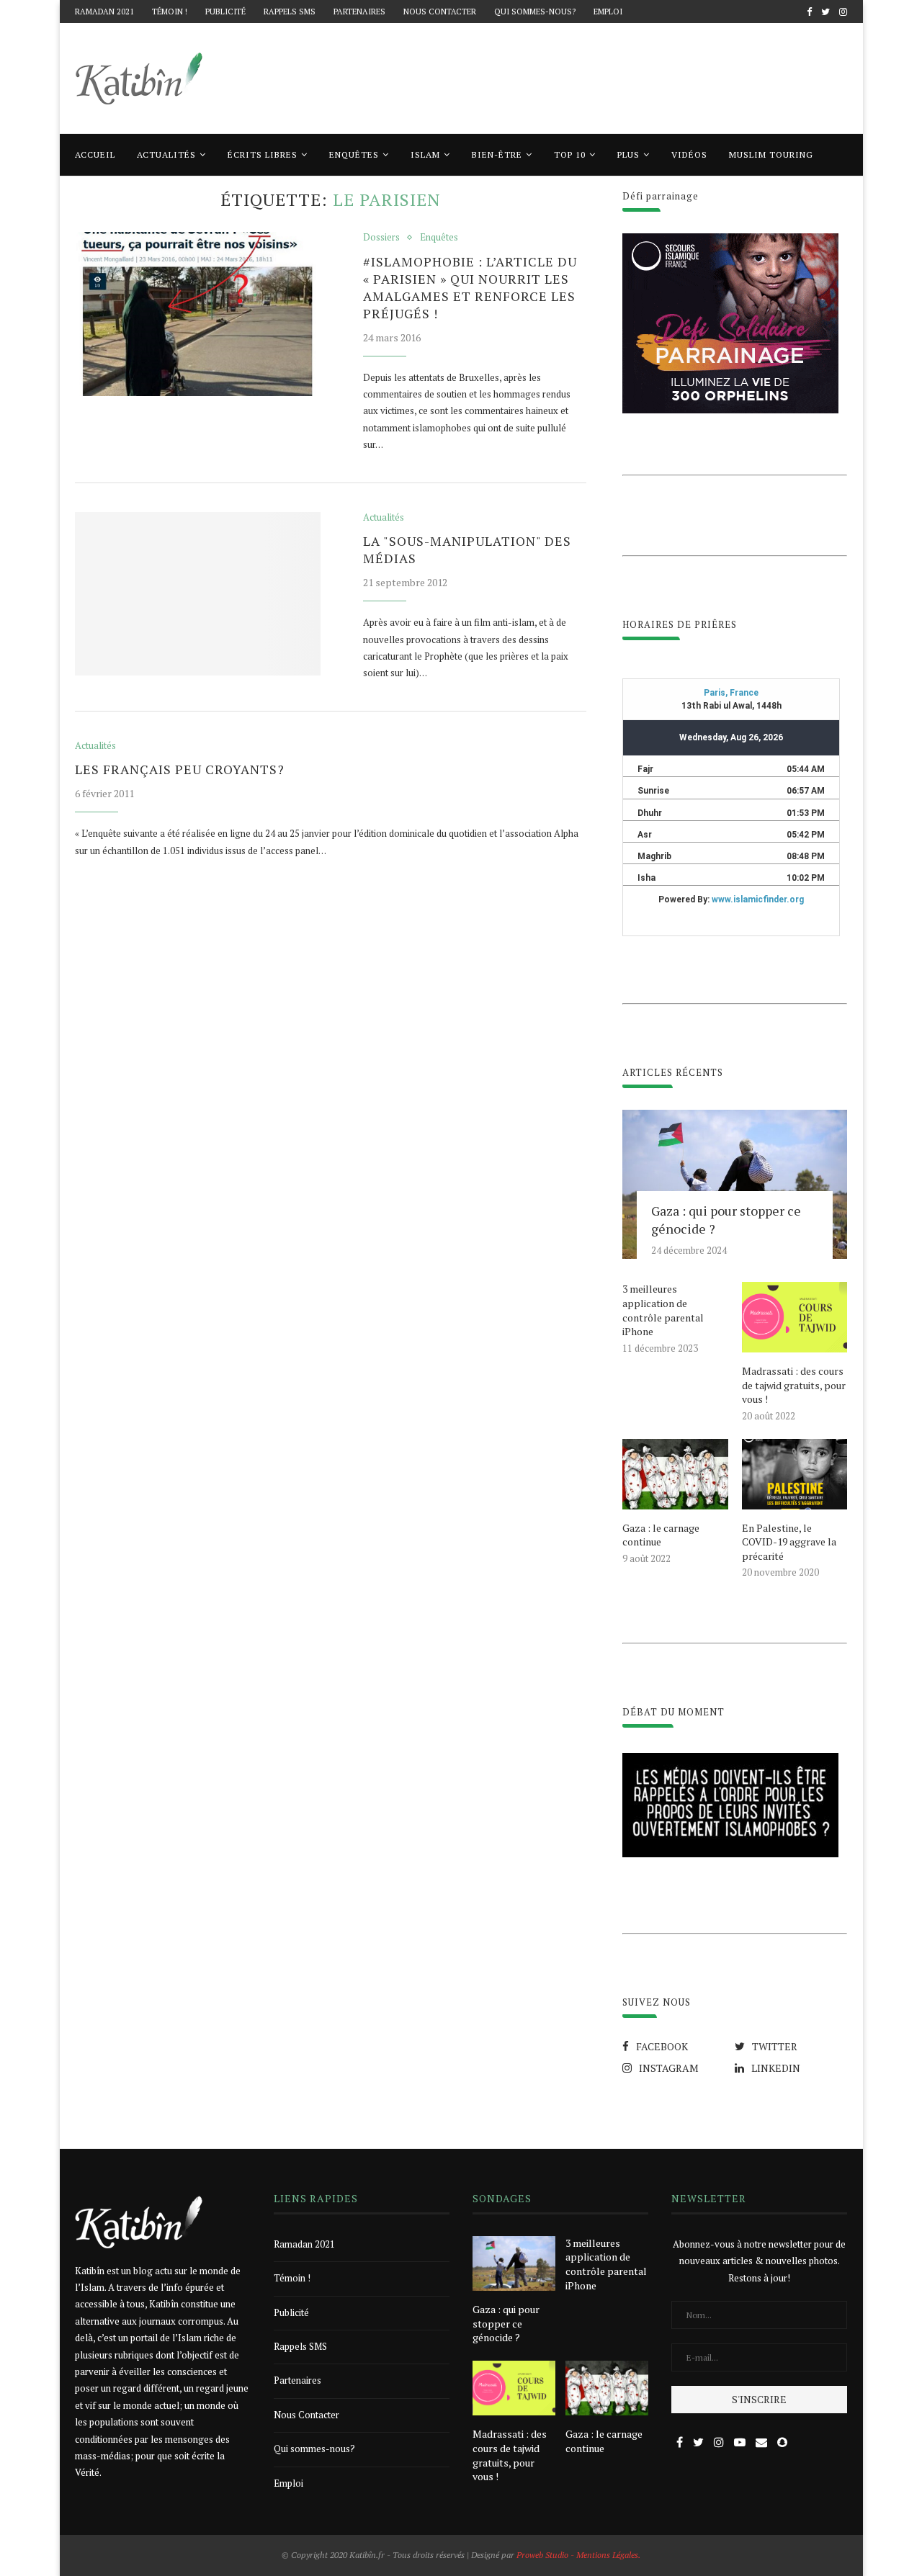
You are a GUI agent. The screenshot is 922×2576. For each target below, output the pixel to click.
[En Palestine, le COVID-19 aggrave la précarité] (795, 1474)
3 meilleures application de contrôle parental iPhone (663, 1310)
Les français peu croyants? (180, 769)
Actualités (166, 154)
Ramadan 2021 (104, 12)
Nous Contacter (440, 12)
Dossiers (381, 238)
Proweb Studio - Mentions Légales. (578, 2555)
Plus (628, 154)
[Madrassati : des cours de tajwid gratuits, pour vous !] (795, 1317)
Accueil (95, 154)
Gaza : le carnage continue (661, 1535)
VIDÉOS (689, 154)
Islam (425, 154)
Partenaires (359, 12)
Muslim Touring (771, 154)
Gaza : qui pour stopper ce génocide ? (726, 1220)
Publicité (225, 12)
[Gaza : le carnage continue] (675, 1474)
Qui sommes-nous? (535, 12)
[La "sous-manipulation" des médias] (198, 594)
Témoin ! (170, 12)
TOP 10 (570, 154)
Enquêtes (354, 154)
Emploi (608, 12)
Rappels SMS (290, 12)
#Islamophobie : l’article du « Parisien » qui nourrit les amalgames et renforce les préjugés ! (470, 287)
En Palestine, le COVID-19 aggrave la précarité (789, 1542)
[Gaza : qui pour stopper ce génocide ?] (735, 1185)
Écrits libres (263, 154)
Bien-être (497, 154)
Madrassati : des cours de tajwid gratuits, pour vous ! (794, 1385)
